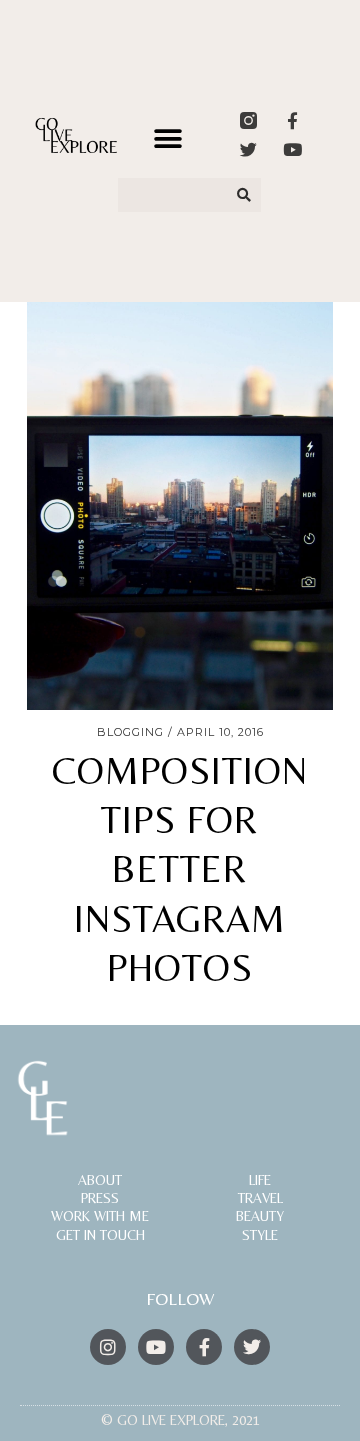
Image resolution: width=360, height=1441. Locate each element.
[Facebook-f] (292, 120)
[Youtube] (292, 149)
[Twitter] (248, 149)
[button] (168, 139)
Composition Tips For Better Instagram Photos (180, 870)
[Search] (245, 195)
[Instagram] (108, 1347)
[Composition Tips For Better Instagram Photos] (180, 506)
